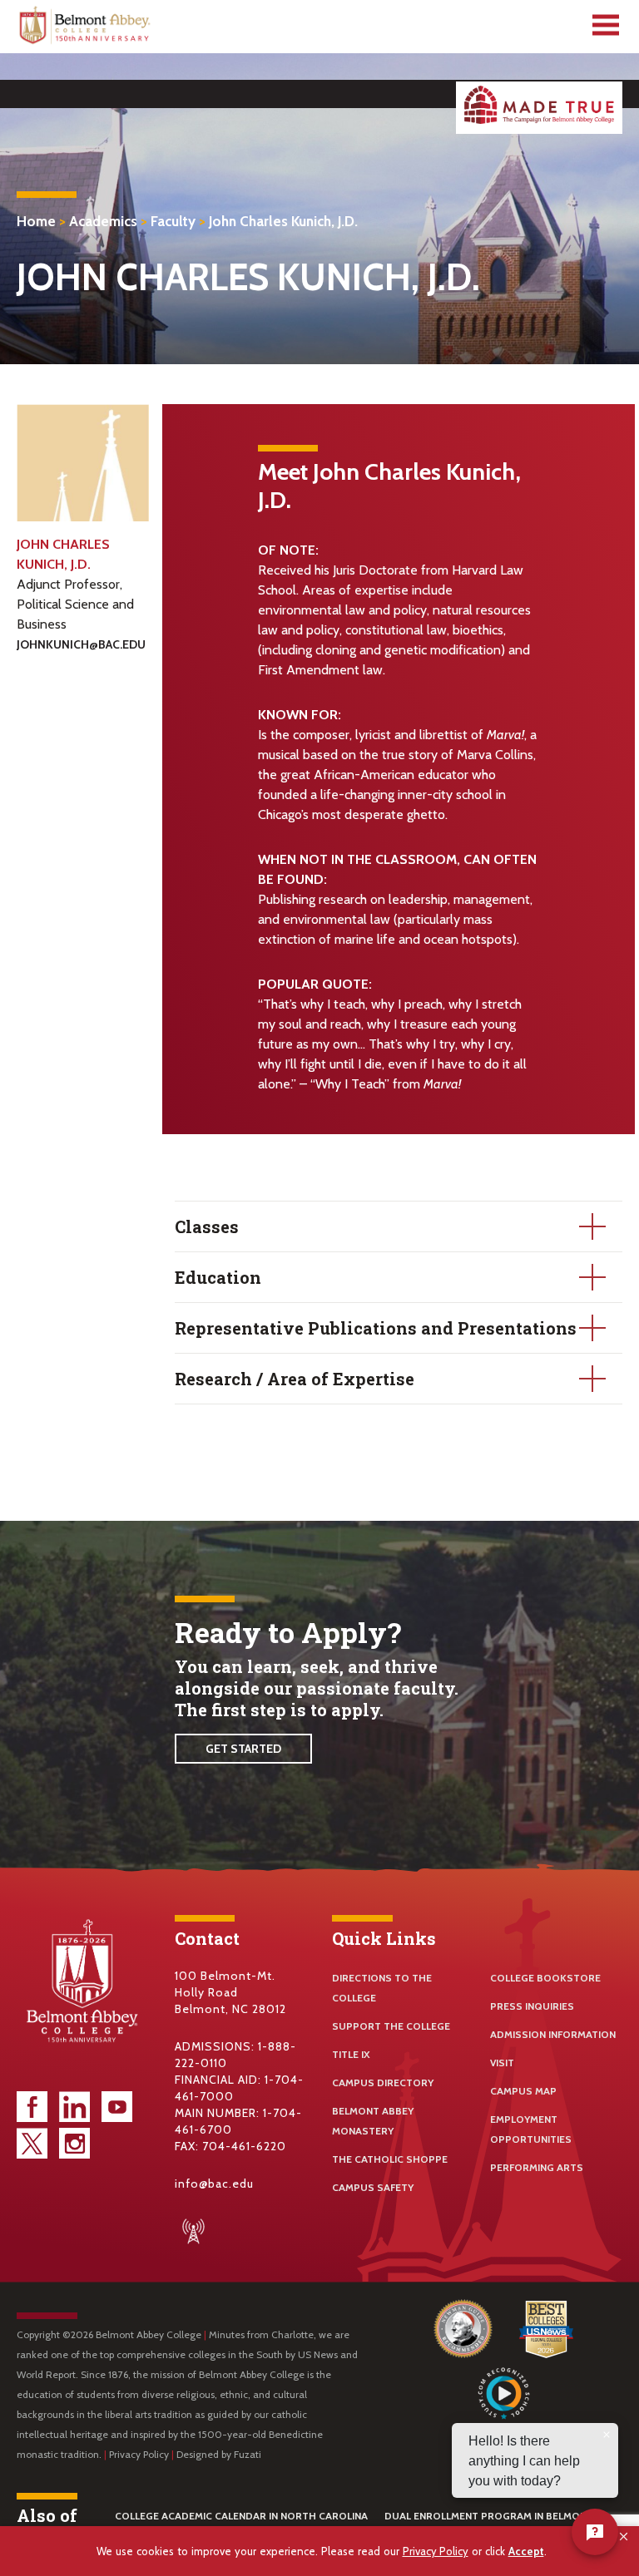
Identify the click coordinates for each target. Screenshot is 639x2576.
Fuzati (248, 2454)
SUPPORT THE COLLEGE (391, 2026)
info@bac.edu (214, 2184)
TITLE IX (351, 2054)
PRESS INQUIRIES (532, 2006)
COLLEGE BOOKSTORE (545, 1978)
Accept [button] (526, 2551)
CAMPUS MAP (523, 2091)
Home (36, 221)
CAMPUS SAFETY (373, 2187)
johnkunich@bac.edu (81, 644)
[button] (624, 2537)
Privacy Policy (139, 2454)
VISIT (502, 2063)
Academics (103, 221)
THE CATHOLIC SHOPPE (390, 2159)
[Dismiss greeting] (607, 2435)
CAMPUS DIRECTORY (383, 2083)
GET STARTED (243, 1749)
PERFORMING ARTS (537, 2167)
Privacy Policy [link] (436, 2551)
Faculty (173, 221)
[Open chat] (595, 2532)
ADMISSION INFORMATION (553, 2034)
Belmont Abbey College (87, 29)
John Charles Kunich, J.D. (283, 221)
